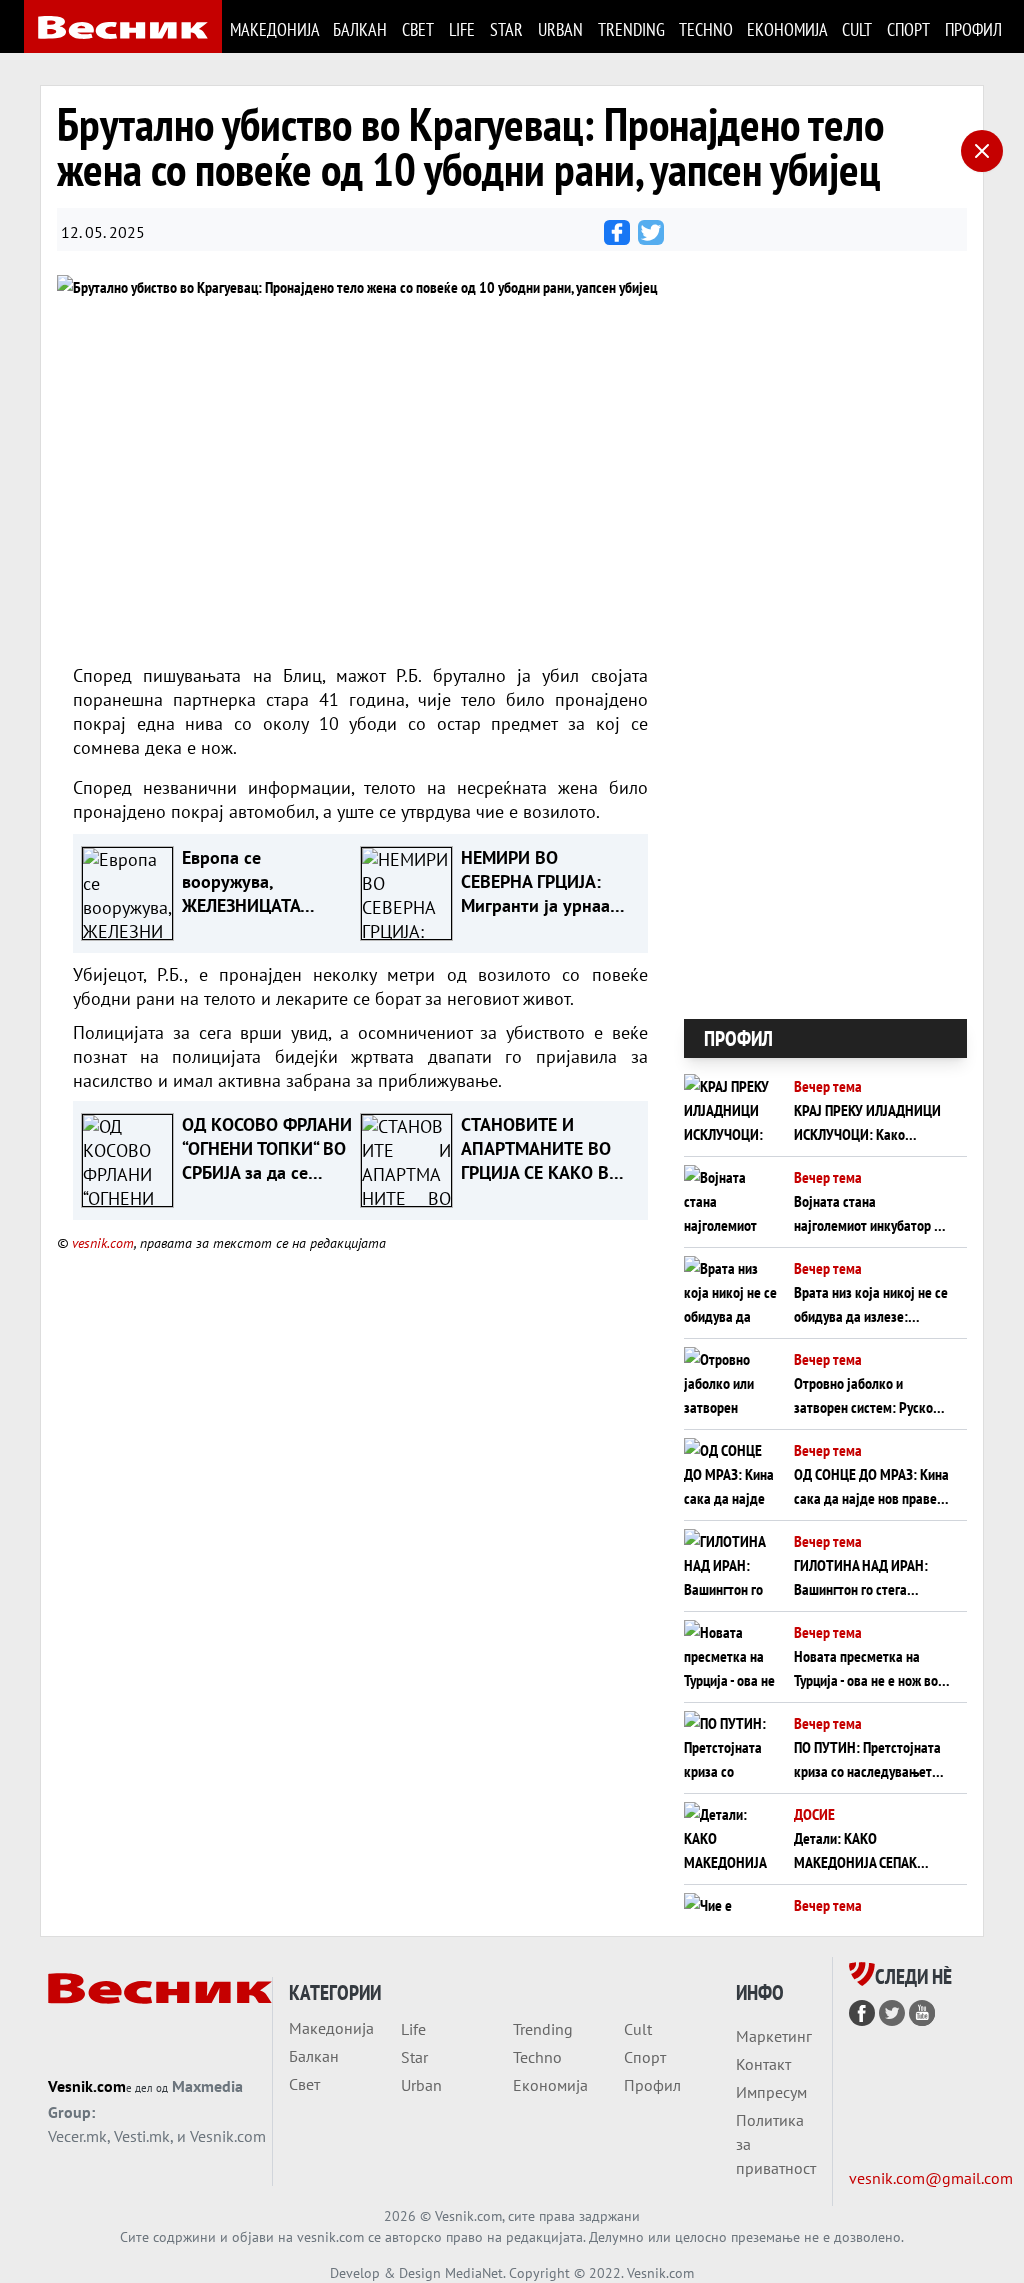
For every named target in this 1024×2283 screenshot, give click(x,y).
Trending (630, 29)
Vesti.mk (142, 2136)
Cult (856, 29)
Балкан (359, 29)
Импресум (771, 2092)
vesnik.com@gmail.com (931, 2178)
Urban (560, 29)
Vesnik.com (87, 2086)
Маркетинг (774, 2036)
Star (506, 29)
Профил (972, 29)
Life (461, 29)
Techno (705, 29)
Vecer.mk (77, 2136)
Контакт (763, 2064)
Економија (786, 29)
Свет (417, 29)
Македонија (273, 29)
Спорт (908, 29)
